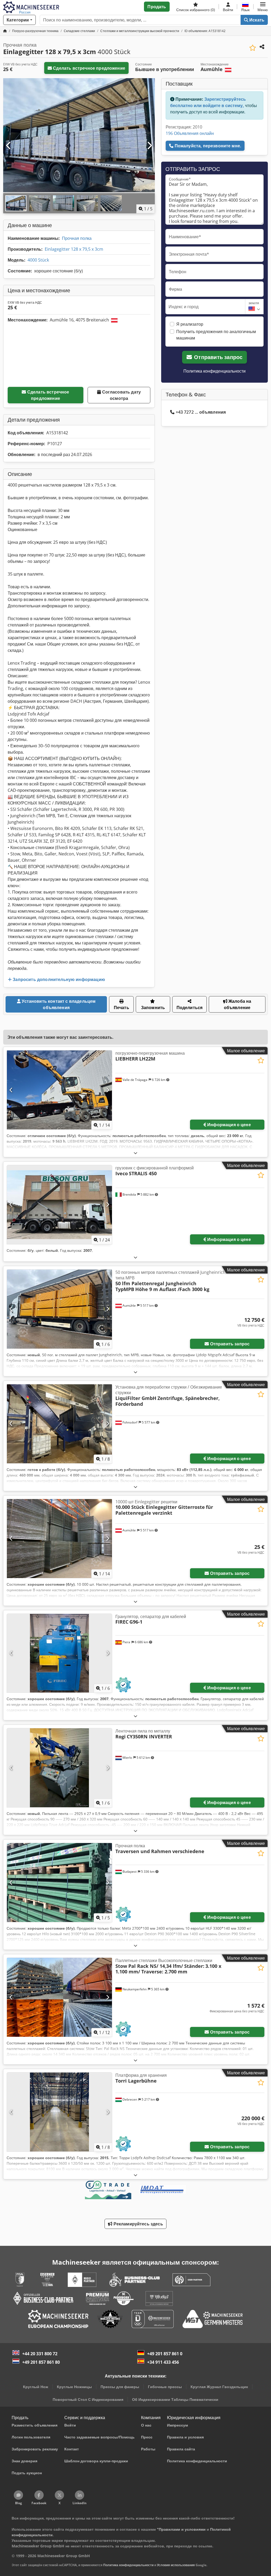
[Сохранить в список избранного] (253, 48)
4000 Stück (38, 260)
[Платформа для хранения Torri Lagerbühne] (59, 2112)
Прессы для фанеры (120, 2387)
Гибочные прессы (165, 2387)
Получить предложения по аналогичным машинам (216, 335)
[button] (263, 7)
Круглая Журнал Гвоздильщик (219, 2387)
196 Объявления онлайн (190, 133)
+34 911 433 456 (163, 2362)
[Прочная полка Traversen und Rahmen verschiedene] (59, 1883)
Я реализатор (190, 324)
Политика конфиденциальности (214, 371)
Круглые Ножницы (74, 2387)
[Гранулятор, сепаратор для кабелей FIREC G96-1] (59, 1653)
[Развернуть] (135, 1153)
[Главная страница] (5, 31)
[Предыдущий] (9, 146)
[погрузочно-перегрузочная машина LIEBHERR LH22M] (59, 1090)
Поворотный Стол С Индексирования (88, 2399)
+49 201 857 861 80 (41, 2362)
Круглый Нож (36, 2387)
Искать (256, 20)
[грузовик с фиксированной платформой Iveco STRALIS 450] (59, 1205)
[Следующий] (149, 146)
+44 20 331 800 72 (40, 2354)
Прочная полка (77, 238)
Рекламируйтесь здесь (137, 2224)
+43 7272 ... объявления (201, 412)
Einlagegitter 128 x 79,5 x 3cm (74, 249)
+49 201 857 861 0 (165, 2354)
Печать (121, 1008)
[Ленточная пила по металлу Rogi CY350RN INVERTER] (59, 1768)
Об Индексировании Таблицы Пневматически (175, 2399)
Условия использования (176, 2565)
